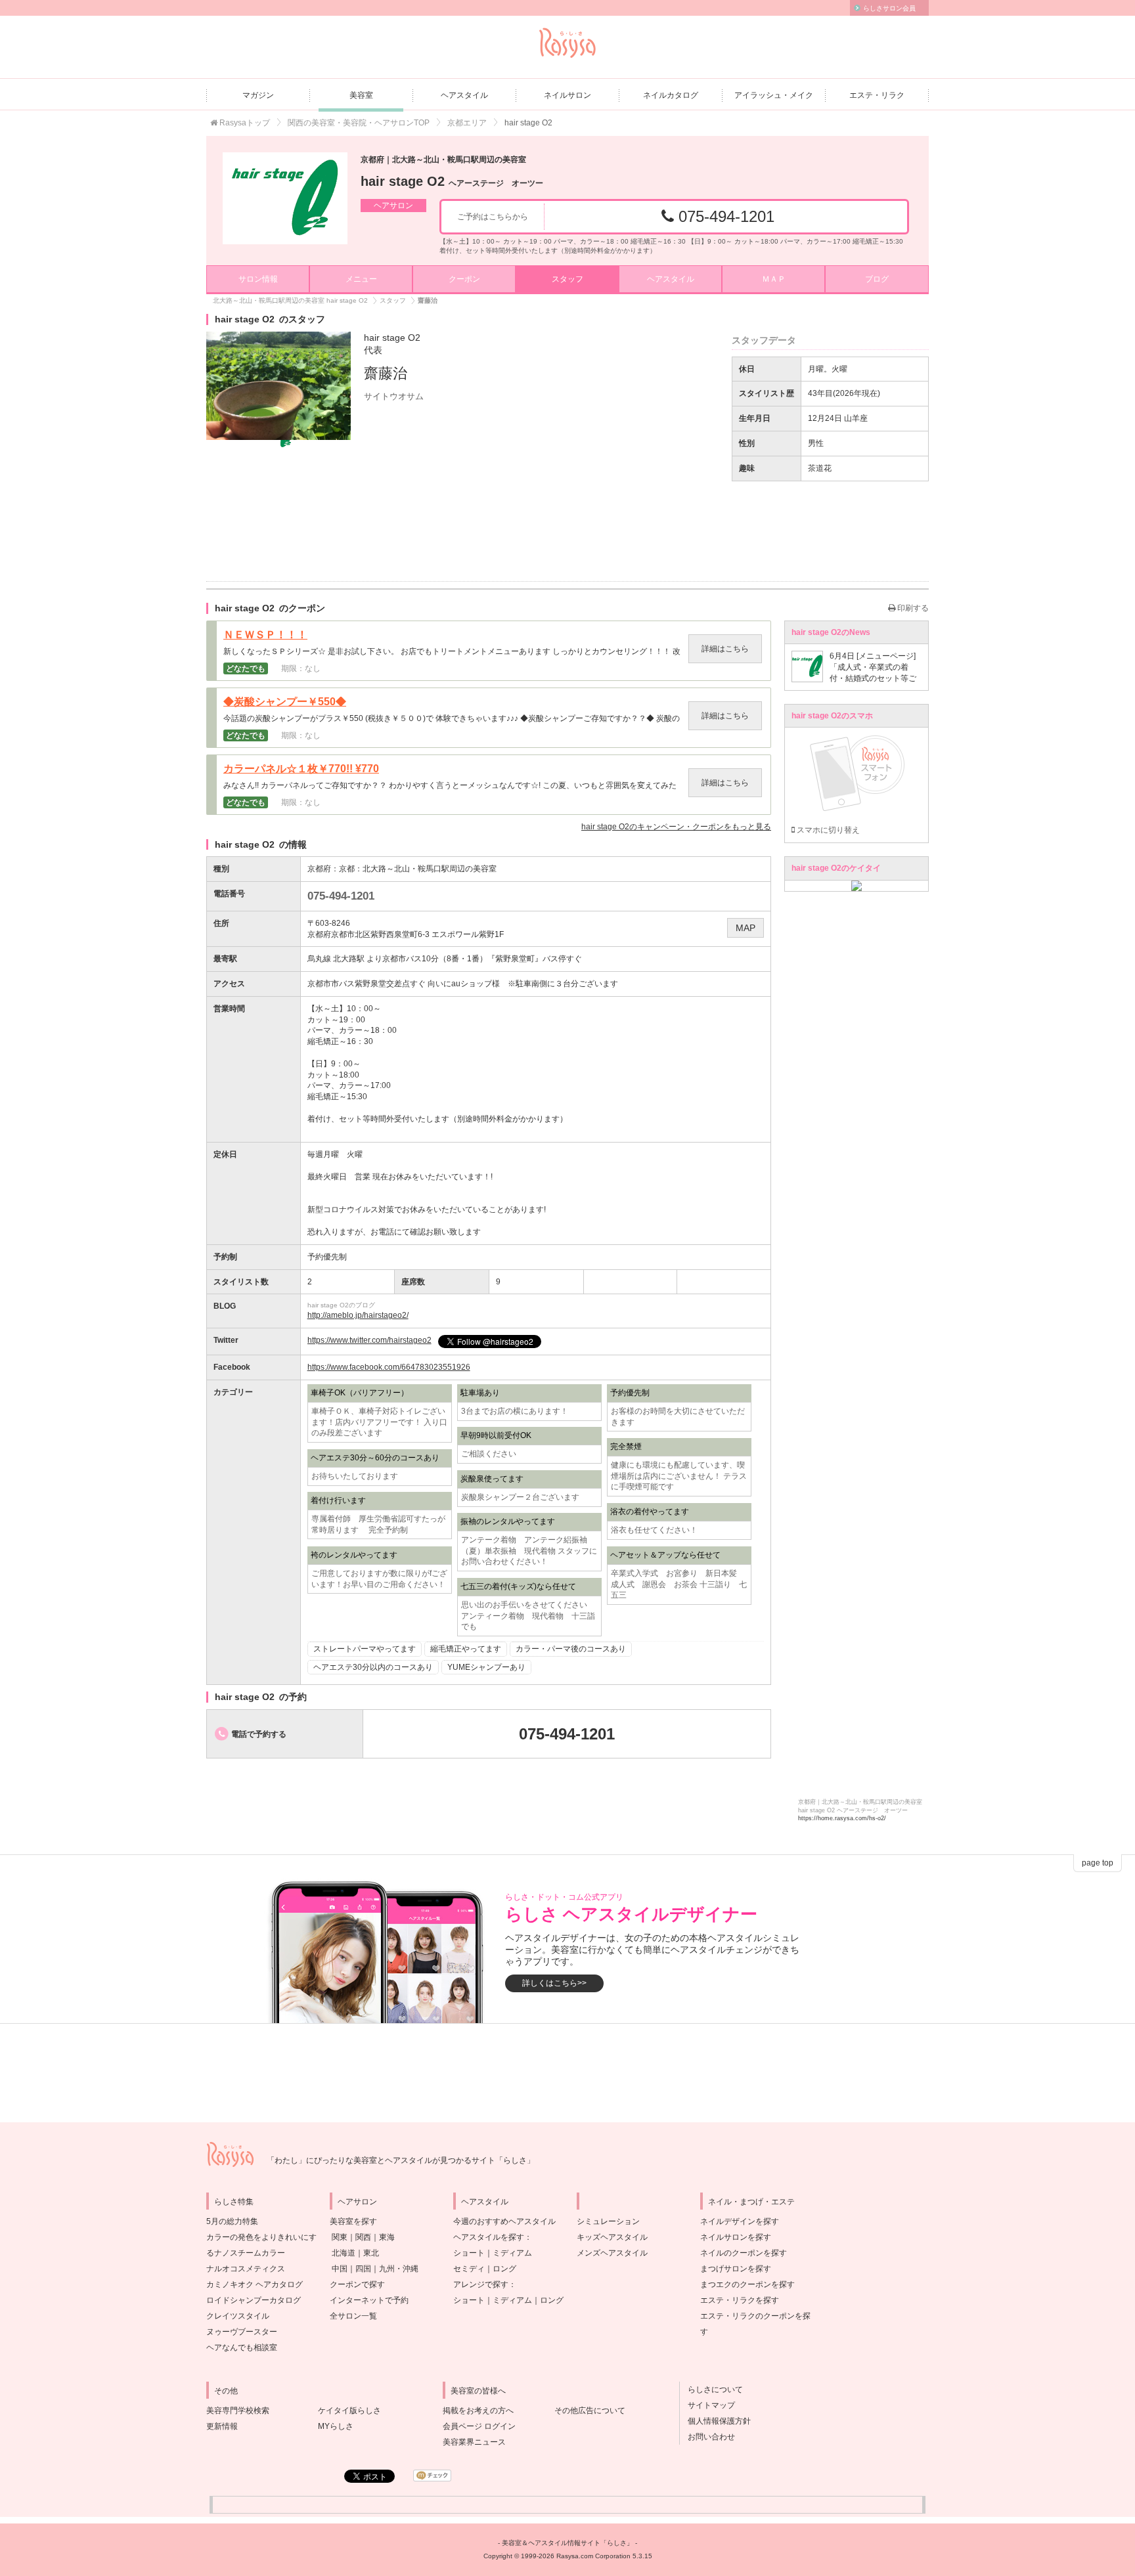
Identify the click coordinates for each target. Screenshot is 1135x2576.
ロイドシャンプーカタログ (254, 2300)
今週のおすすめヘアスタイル (504, 2221)
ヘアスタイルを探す (489, 2237)
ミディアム (512, 2253)
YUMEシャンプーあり (486, 1667)
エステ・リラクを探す (740, 2300)
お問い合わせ (707, 2437)
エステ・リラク (877, 95)
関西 (363, 2237)
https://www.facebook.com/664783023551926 (389, 1367)
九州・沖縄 (399, 2269)
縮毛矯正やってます (466, 1649)
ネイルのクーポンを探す (744, 2253)
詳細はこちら (725, 649)
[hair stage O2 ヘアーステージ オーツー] (285, 198)
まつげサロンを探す (736, 2269)
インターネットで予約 (369, 2300)
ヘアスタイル (464, 95)
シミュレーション (608, 2221)
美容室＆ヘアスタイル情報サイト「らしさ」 (567, 2543)
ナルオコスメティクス (246, 2269)
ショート (469, 2253)
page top (1098, 1863)
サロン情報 (258, 279)
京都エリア (467, 123)
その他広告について (590, 2411)
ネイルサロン (567, 95)
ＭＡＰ (774, 279)
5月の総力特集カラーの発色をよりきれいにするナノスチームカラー (261, 2237)
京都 (347, 869)
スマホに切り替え (827, 830)
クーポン (464, 279)
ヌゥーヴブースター (242, 2332)
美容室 (361, 95)
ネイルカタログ (671, 95)
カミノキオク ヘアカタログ (255, 2284)
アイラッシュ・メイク (774, 95)
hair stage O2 (452, 181)
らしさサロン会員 (889, 8)
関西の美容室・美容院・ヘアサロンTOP (359, 123)
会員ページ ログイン (479, 2426)
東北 (371, 2253)
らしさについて (711, 2390)
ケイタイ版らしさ (349, 2411)
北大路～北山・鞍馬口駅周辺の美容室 (430, 869)
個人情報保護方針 (715, 2421)
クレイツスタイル (238, 2316)
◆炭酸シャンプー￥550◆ (285, 702)
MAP (746, 928)
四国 (363, 2269)
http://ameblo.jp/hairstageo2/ (358, 1315)
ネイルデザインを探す (740, 2221)
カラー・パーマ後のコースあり (571, 1649)
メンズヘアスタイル (612, 2253)
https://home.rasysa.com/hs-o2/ (842, 1818)
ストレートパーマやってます (365, 1649)
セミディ (469, 2269)
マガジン (258, 95)
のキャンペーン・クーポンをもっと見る (676, 827)
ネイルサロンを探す (736, 2237)
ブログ (877, 279)
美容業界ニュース (474, 2442)
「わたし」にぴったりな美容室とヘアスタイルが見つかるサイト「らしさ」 (401, 2160)
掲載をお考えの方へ (478, 2411)
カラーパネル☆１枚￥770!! (301, 769)
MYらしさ (336, 2426)
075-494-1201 (724, 216)
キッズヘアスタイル (612, 2237)
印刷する (912, 608)
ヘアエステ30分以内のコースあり (373, 1667)
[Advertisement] (567, 2073)
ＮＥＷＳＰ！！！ (265, 635)
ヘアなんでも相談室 (242, 2347)
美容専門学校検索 (238, 2411)
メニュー (361, 279)
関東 (340, 2237)
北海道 (344, 2253)
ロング (504, 2269)
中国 (340, 2269)
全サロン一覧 (353, 2316)
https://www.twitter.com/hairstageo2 (369, 1340)
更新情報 (222, 2426)
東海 (387, 2237)
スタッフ (567, 279)
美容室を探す (353, 2221)
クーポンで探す (357, 2284)
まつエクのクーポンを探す (747, 2284)
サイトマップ (707, 2405)
